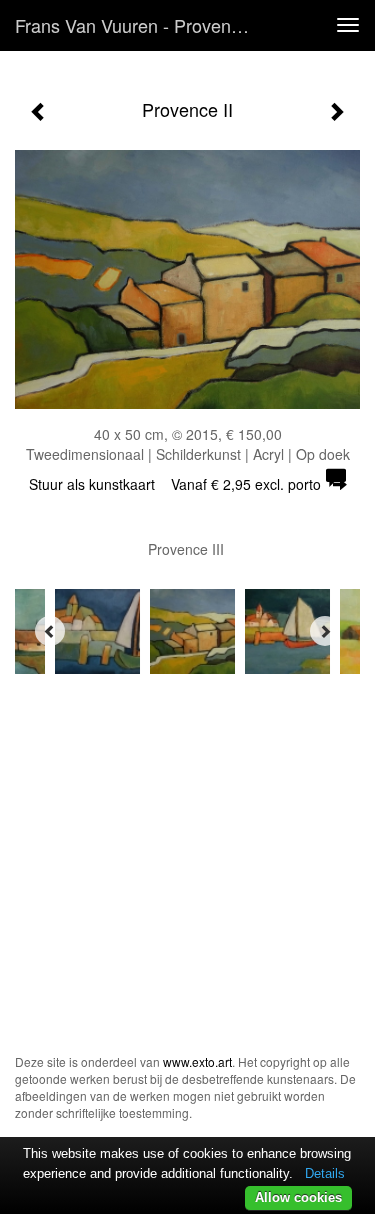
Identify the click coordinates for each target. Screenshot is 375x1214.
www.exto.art (197, 1061)
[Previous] (50, 631)
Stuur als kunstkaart (175, 484)
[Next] (325, 631)
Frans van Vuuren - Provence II (140, 25)
